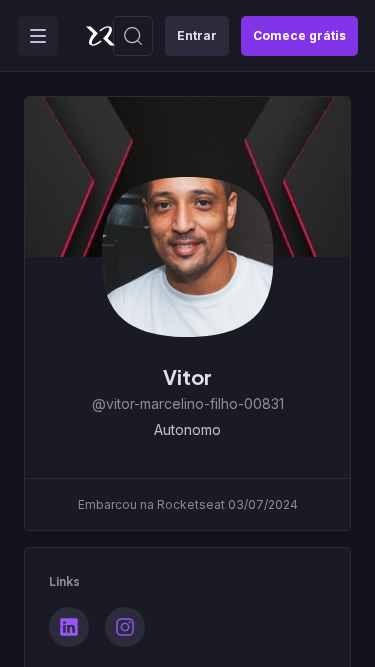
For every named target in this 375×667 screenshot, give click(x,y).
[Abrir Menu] (38, 36)
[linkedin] (69, 627)
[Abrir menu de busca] (133, 36)
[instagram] (125, 627)
